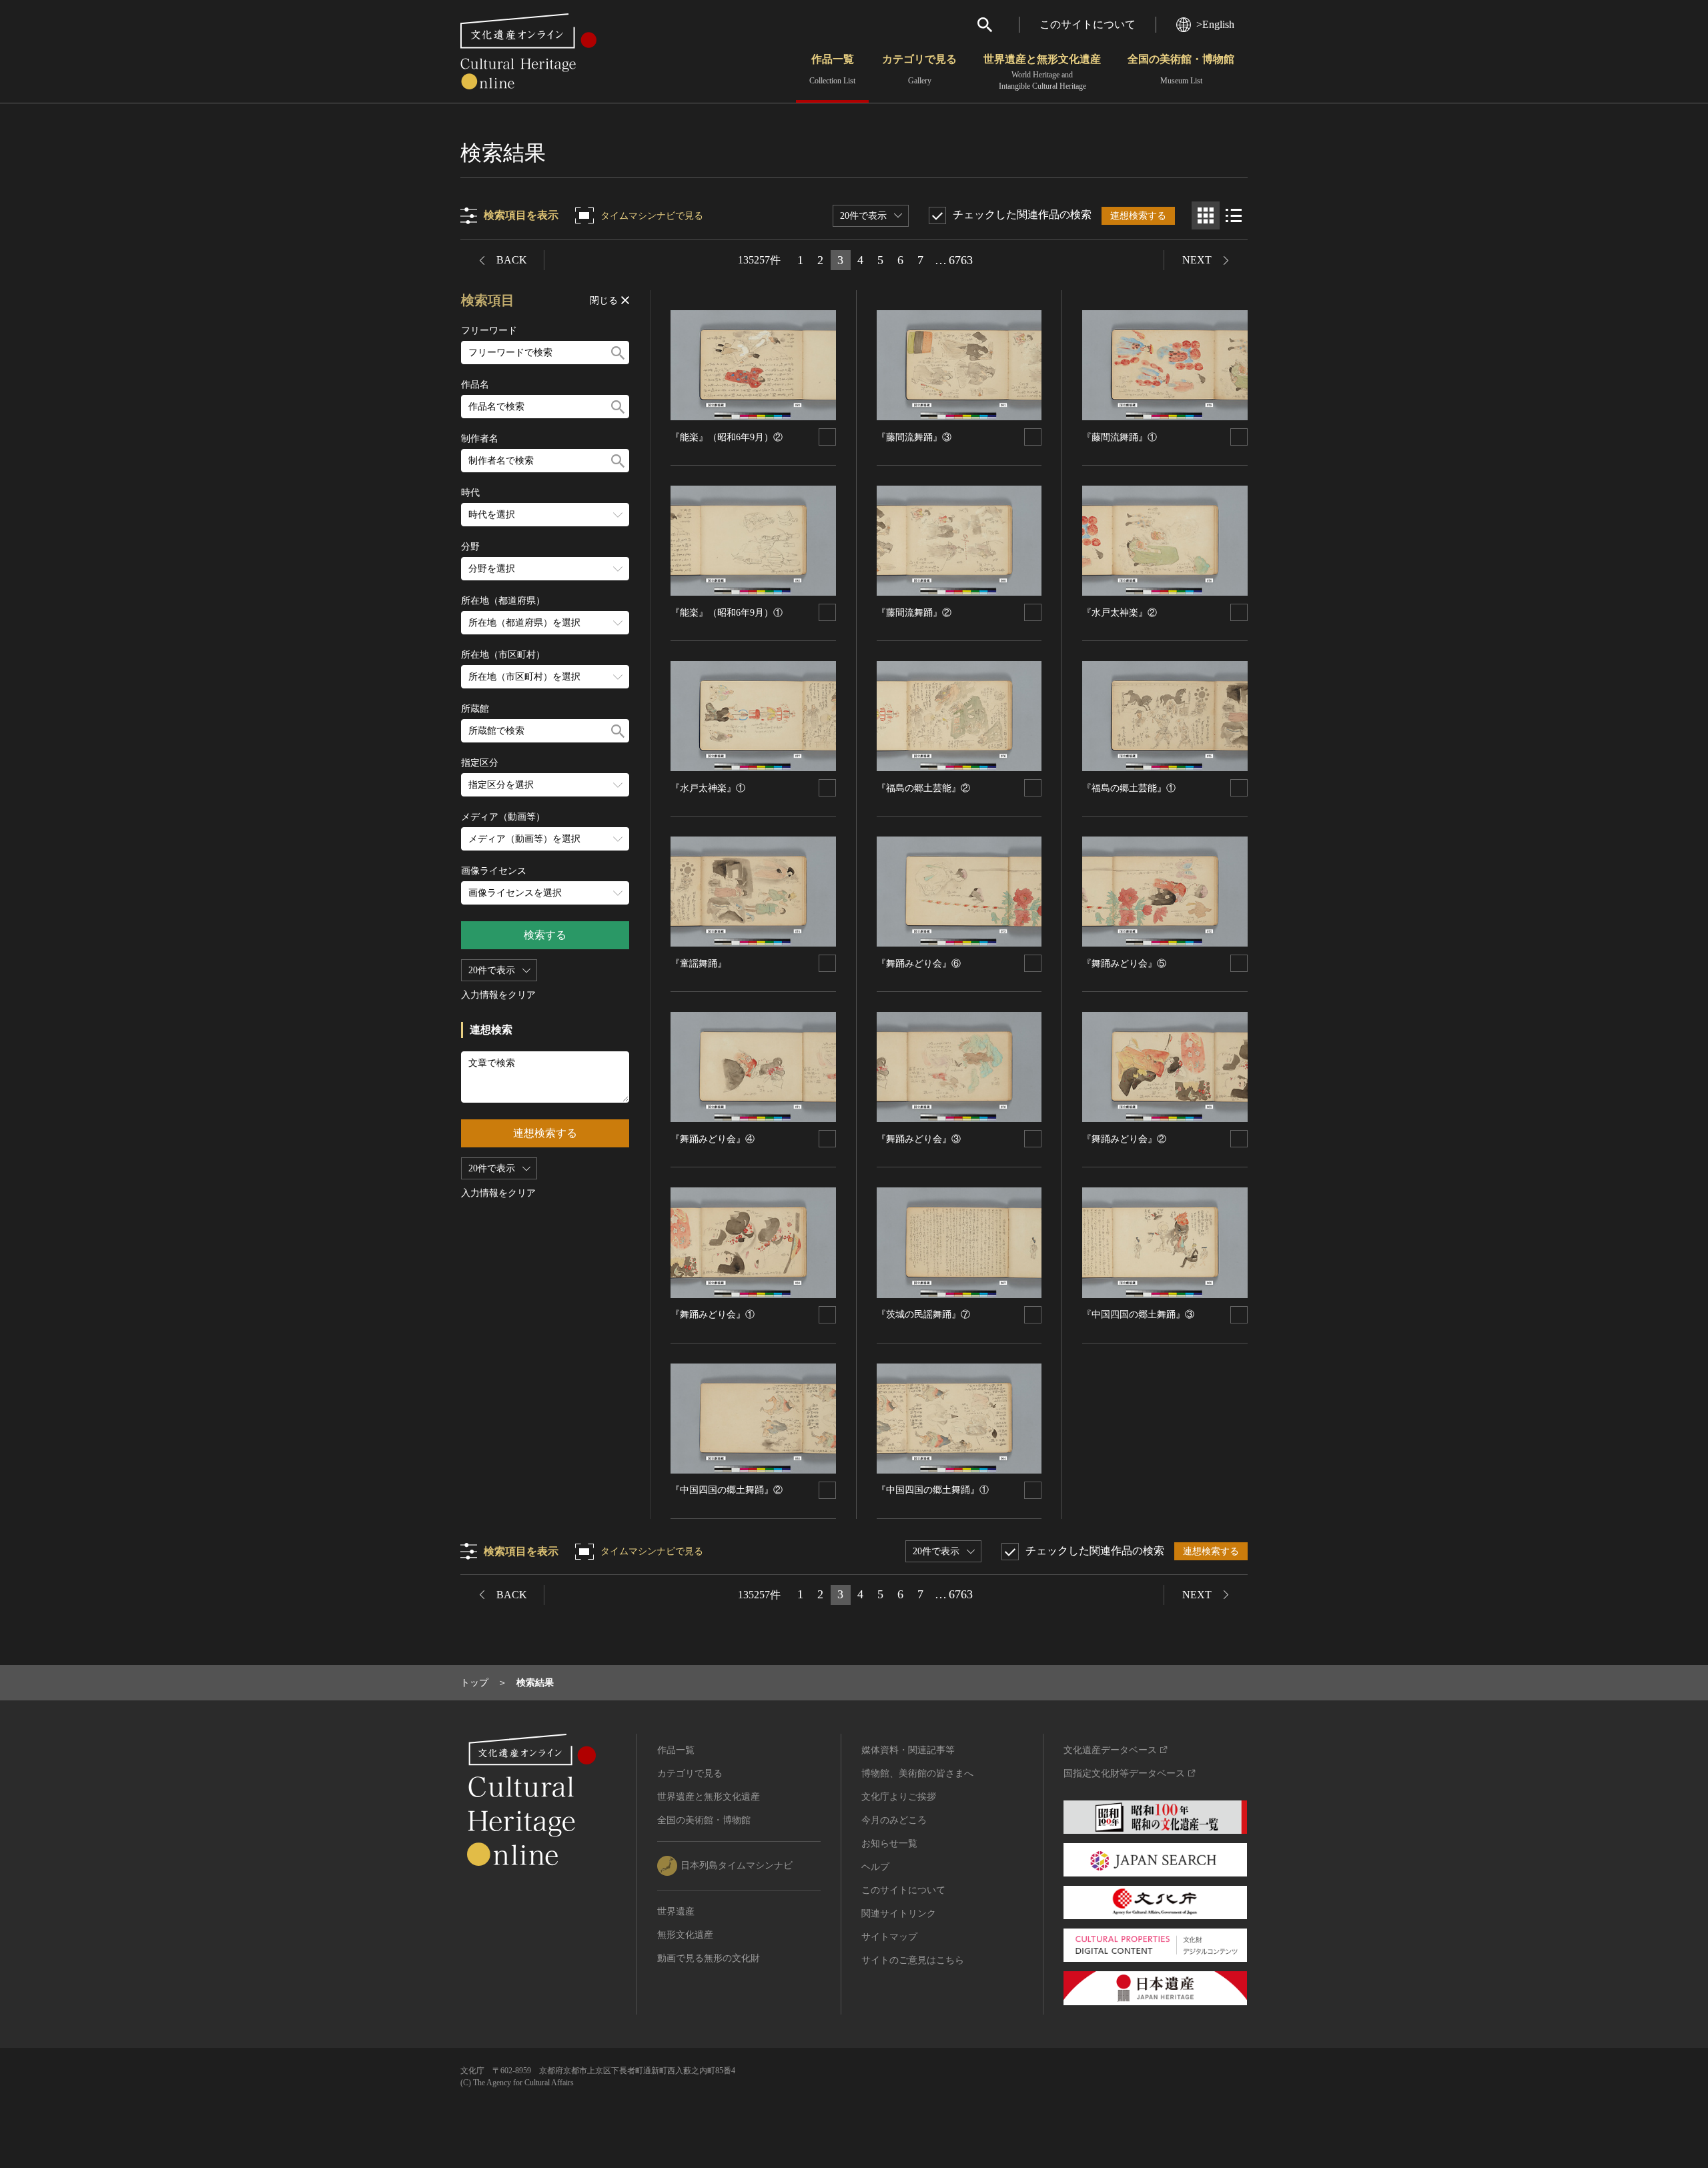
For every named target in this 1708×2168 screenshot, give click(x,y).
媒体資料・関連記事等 (908, 1750)
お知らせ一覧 (889, 1843)
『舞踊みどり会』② (1124, 1139)
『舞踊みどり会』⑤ (1124, 964)
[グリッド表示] (1206, 215)
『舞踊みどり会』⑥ (919, 964)
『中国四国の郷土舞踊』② (727, 1490)
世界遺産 (676, 1912)
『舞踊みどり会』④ (713, 1139)
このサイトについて (1088, 24)
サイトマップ (889, 1937)
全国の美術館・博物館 (1181, 69)
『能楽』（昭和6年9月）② (727, 437)
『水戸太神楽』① (708, 788)
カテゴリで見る (919, 69)
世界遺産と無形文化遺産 (1042, 72)
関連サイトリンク (899, 1914)
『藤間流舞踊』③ (914, 437)
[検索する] (618, 353)
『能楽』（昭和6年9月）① (727, 613)
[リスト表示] (1234, 215)
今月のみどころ (894, 1820)
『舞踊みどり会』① (713, 1314)
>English (1215, 24)
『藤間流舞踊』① (1120, 437)
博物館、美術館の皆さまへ (917, 1773)
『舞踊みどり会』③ (919, 1139)
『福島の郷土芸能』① (1129, 788)
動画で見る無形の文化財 (709, 1958)
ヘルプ (875, 1867)
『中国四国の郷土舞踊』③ (1138, 1314)
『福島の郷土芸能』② (923, 788)
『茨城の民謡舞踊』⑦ (923, 1314)
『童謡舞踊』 (699, 964)
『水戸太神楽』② (1120, 613)
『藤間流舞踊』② (914, 613)
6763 (961, 260)
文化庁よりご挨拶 (899, 1797)
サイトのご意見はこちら (913, 1960)
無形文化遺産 (685, 1935)
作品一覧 (832, 69)
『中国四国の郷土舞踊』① (933, 1490)
